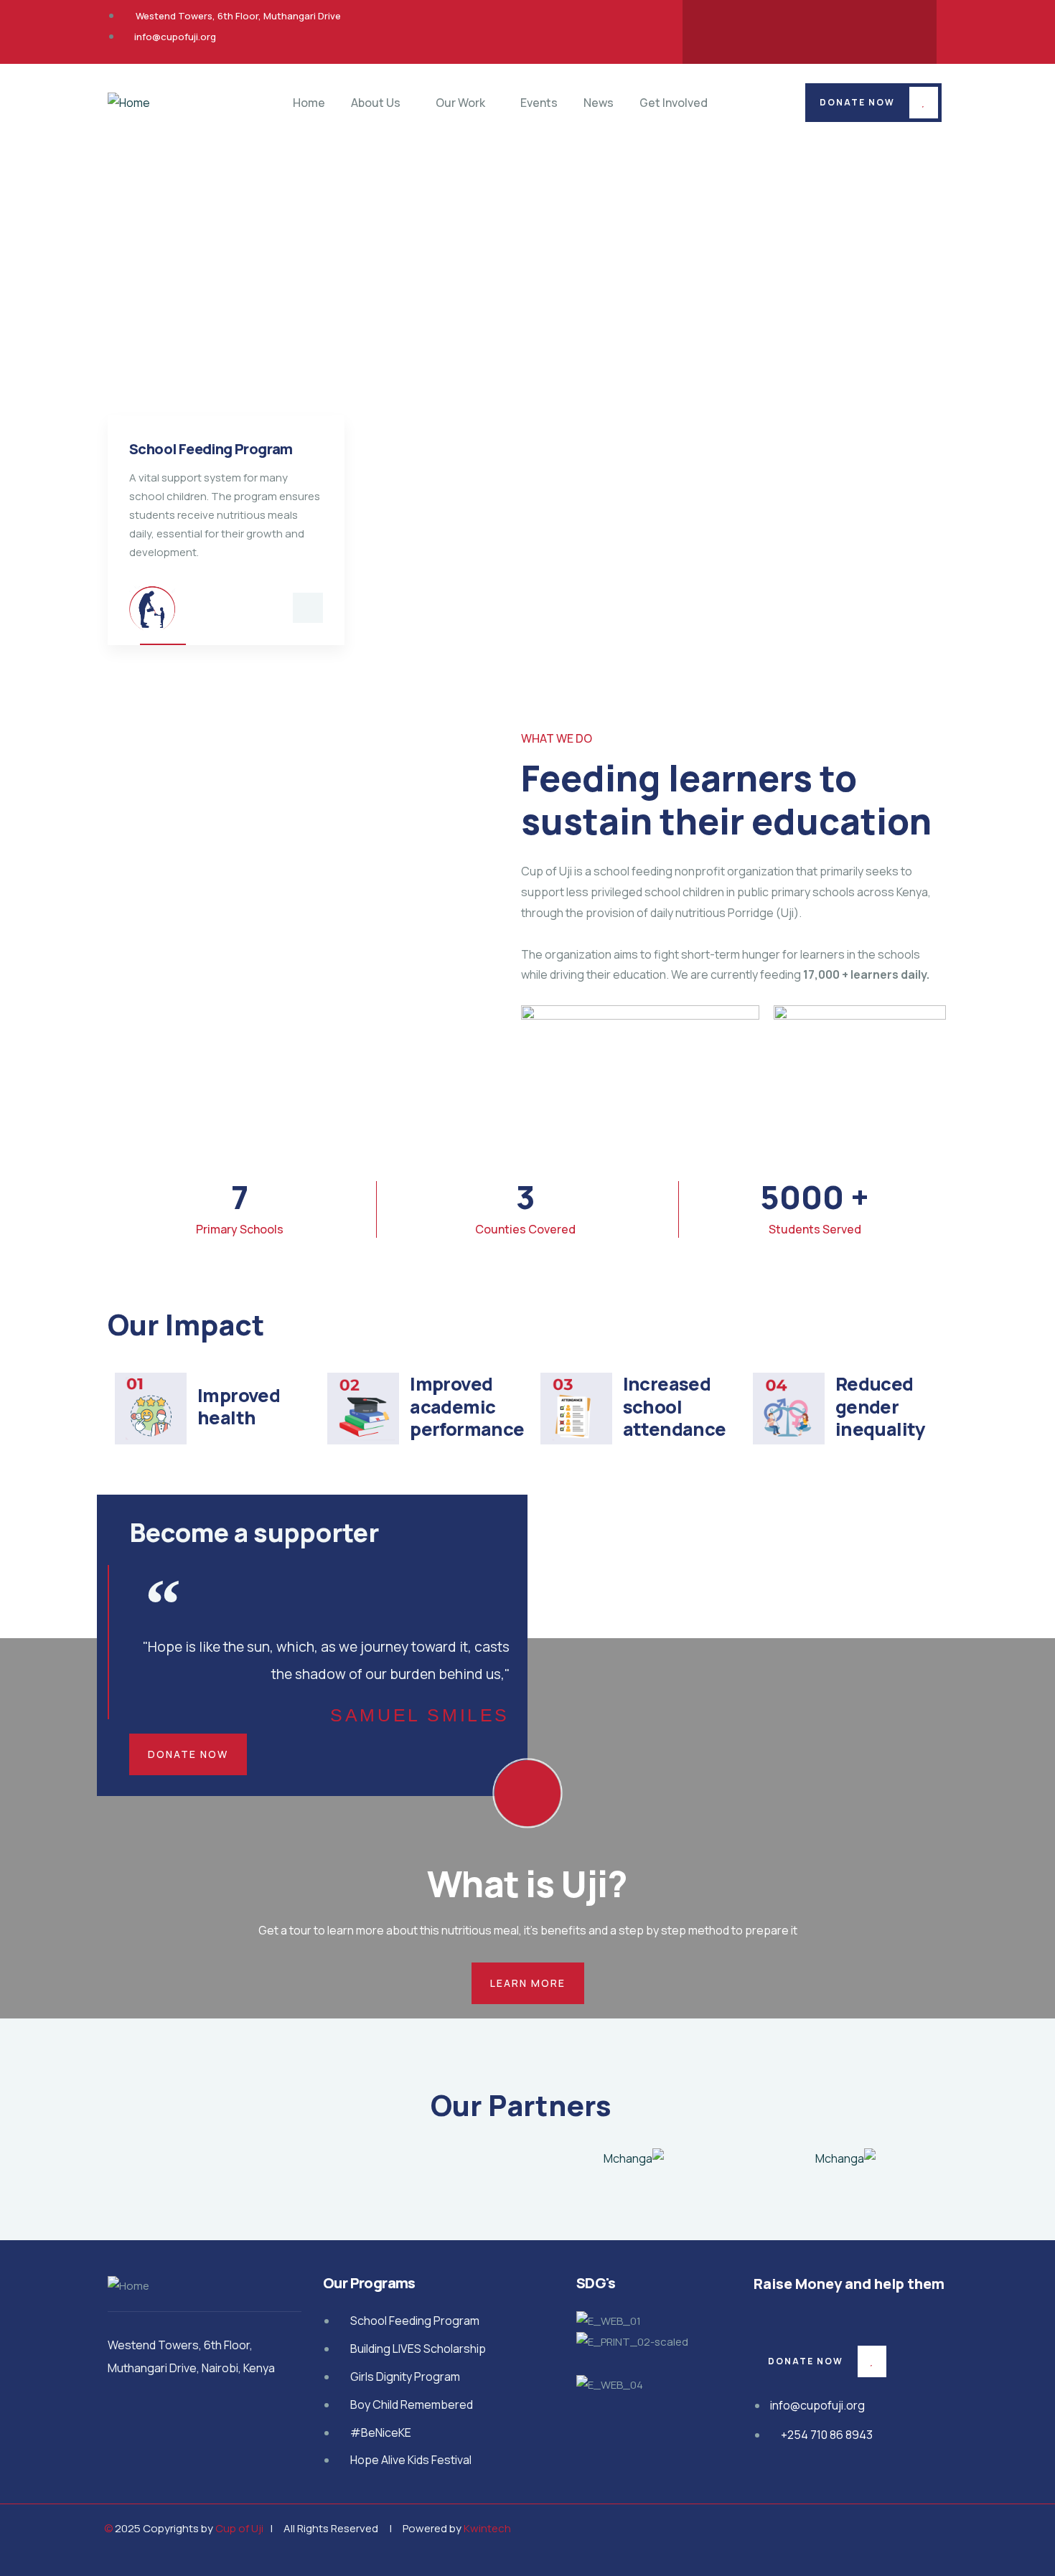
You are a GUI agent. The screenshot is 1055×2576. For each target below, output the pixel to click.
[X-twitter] (782, 29)
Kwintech (487, 2528)
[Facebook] (726, 29)
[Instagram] (838, 29)
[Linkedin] (894, 29)
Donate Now (857, 102)
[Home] (129, 103)
